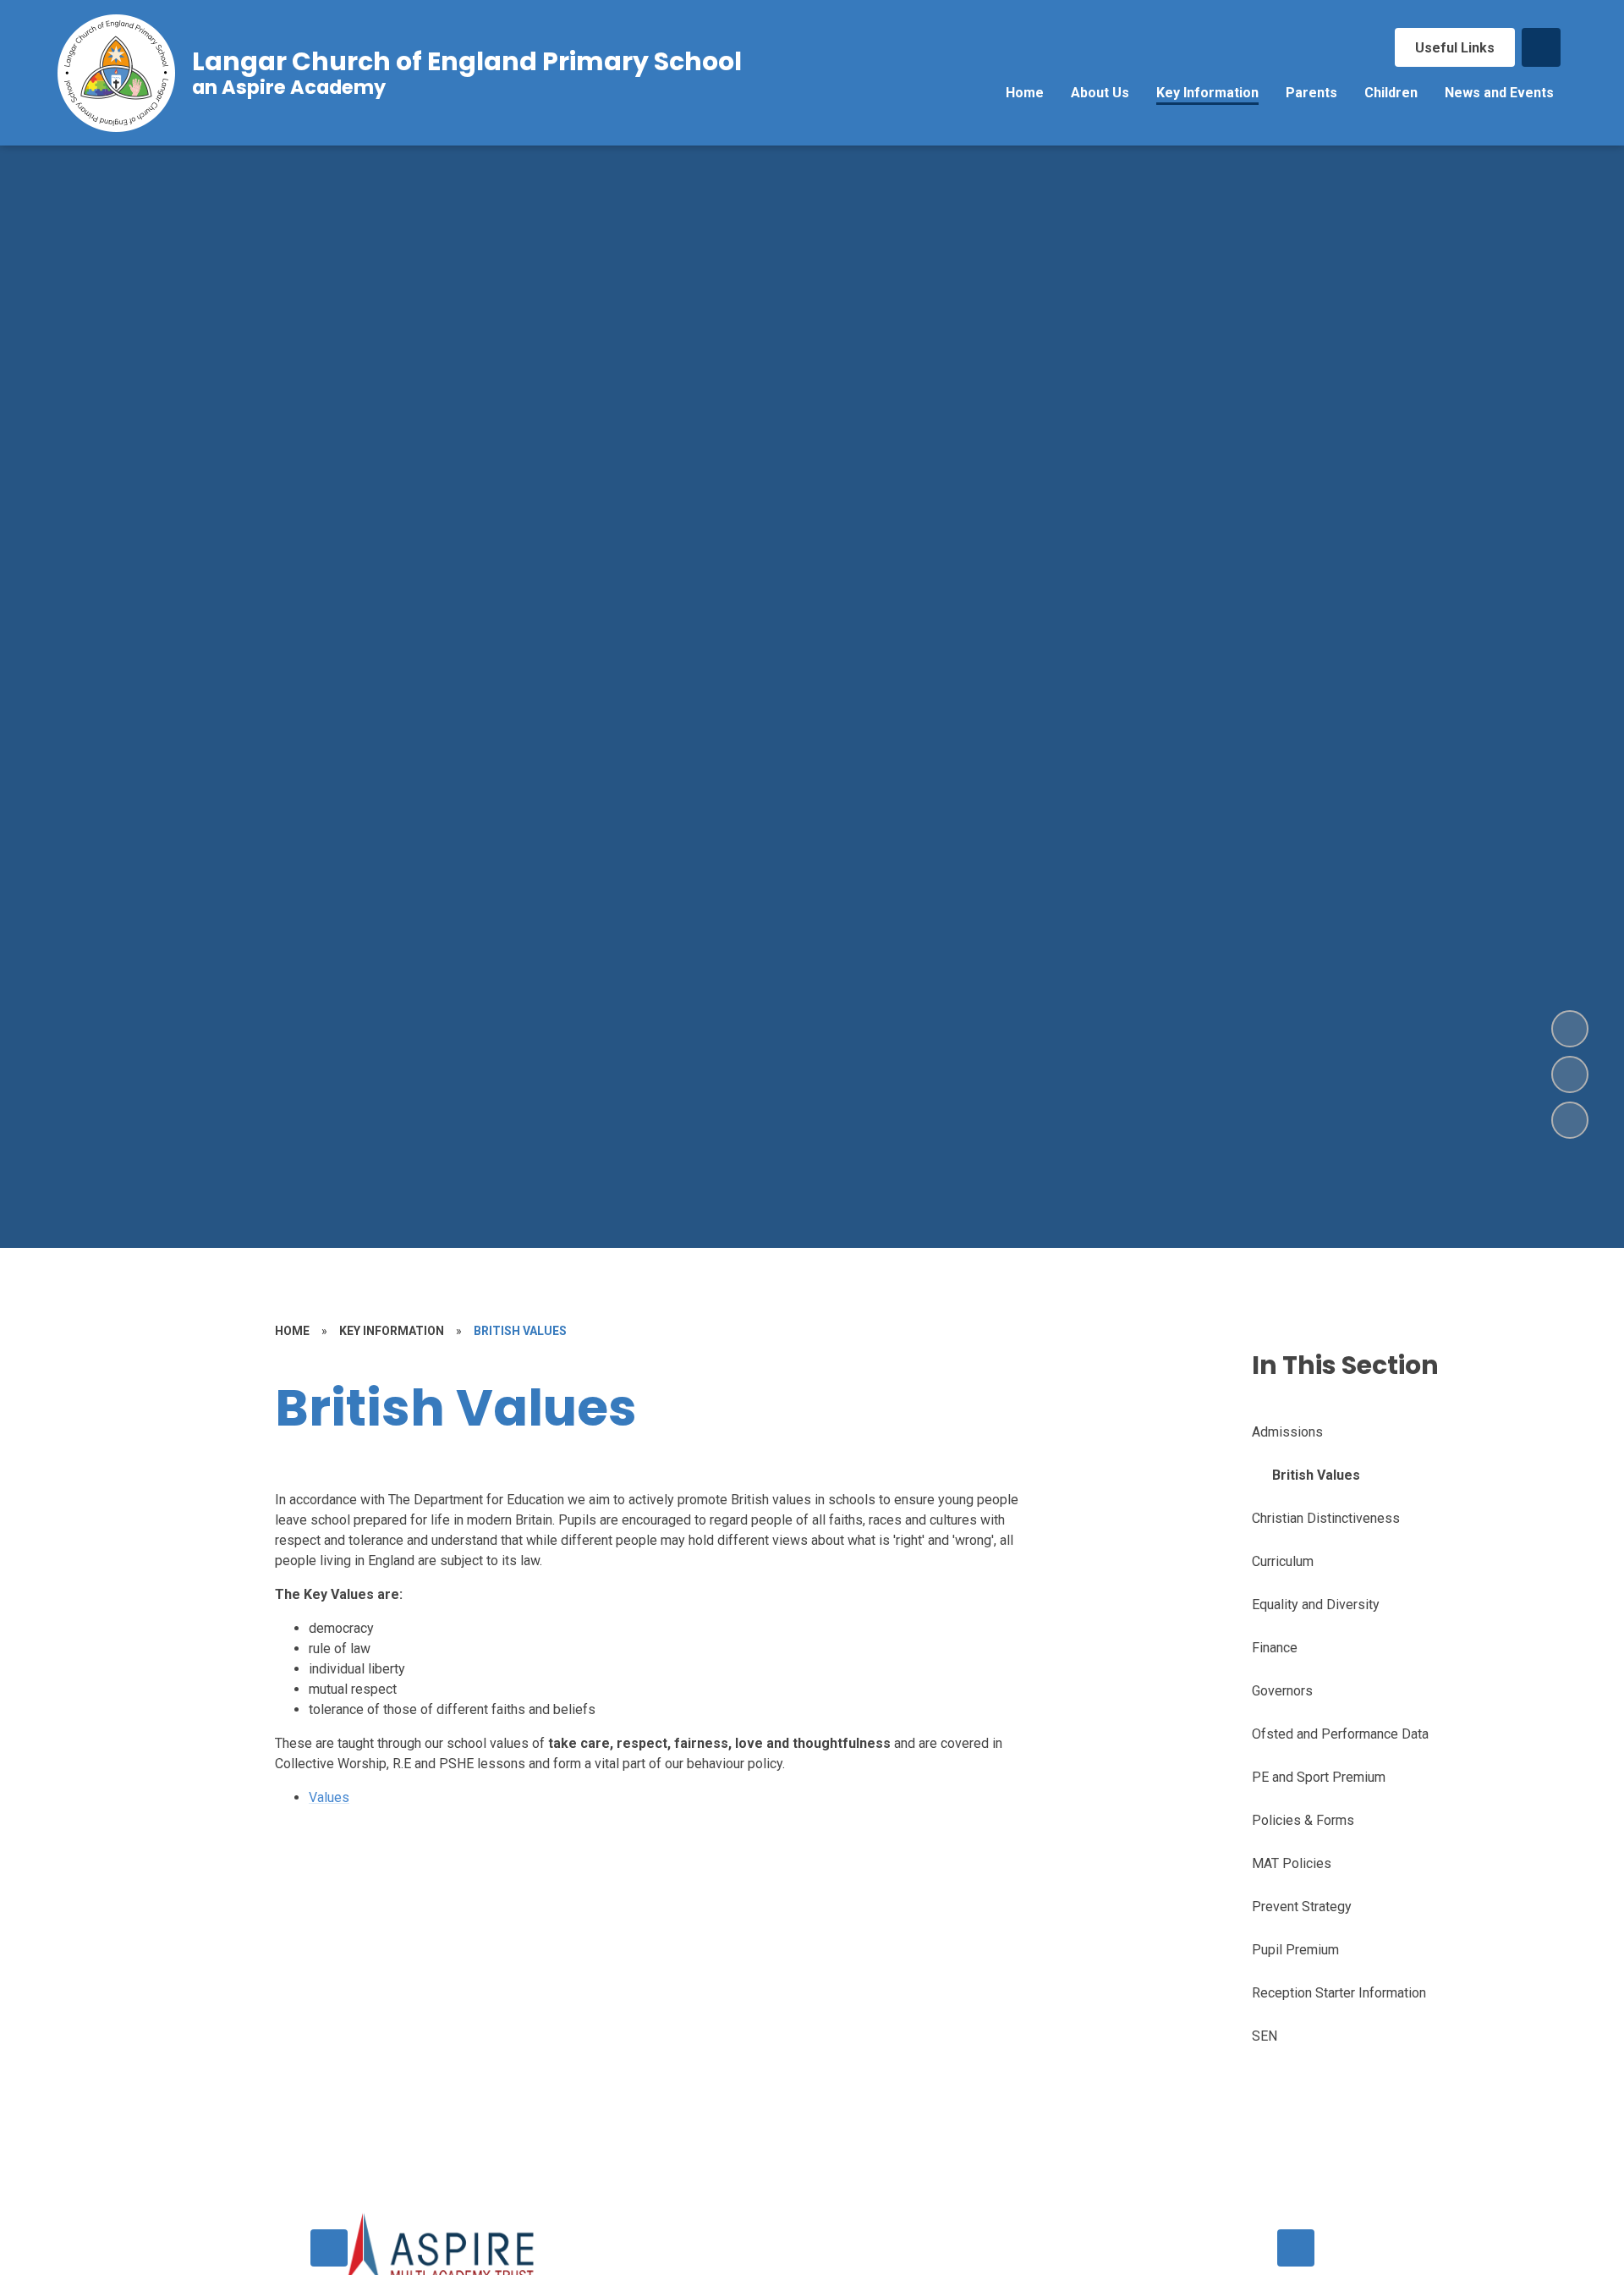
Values (329, 1797)
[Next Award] (1296, 2248)
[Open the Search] (1541, 47)
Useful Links (1455, 48)
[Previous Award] (329, 2248)
